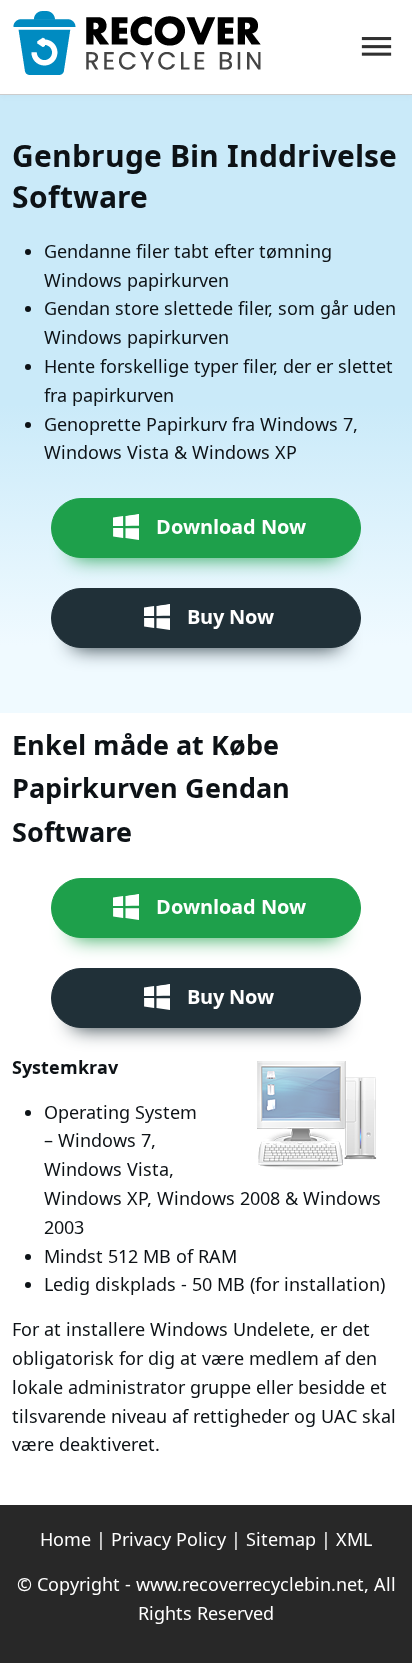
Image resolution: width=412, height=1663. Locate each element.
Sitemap (281, 1539)
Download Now (231, 526)
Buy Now (230, 616)
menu (376, 47)
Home (65, 1539)
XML (354, 1539)
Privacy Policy (168, 1539)
